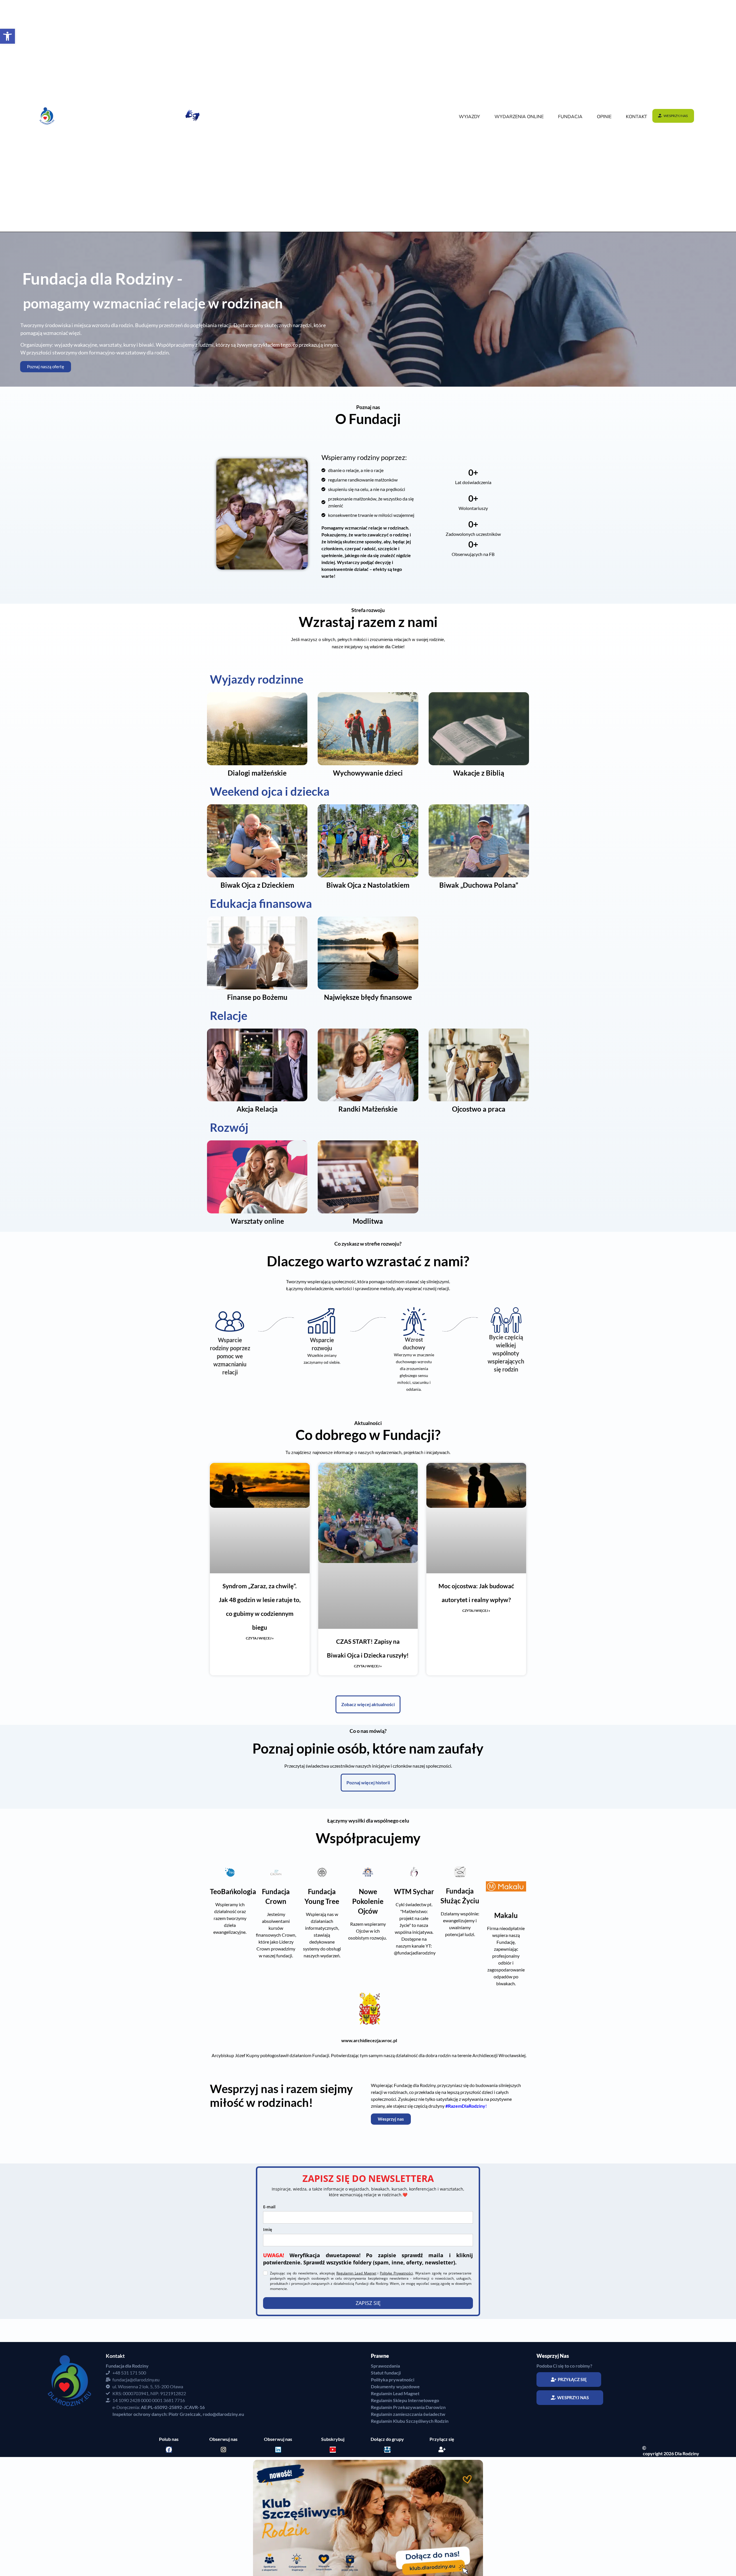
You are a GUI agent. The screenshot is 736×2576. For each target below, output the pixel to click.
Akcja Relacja (257, 1109)
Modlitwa (368, 1221)
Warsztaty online (257, 1221)
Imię (268, 2229)
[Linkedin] (278, 2478)
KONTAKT (637, 117)
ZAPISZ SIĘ (368, 2331)
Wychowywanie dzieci (368, 773)
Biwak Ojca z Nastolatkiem (368, 885)
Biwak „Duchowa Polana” (479, 885)
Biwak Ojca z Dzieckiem (257, 885)
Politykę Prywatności (396, 2273)
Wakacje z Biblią (479, 773)
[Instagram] (224, 2478)
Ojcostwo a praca (479, 1109)
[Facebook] (169, 2478)
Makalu (506, 1915)
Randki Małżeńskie (368, 1109)
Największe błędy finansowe (368, 997)
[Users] (387, 2478)
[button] (7, 36)
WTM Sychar (414, 1891)
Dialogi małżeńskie (257, 773)
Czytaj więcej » (260, 1638)
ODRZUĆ (630, 2556)
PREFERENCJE (660, 2556)
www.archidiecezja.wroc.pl (369, 2040)
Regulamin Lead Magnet (356, 2273)
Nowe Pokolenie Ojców (368, 1901)
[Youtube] (333, 2478)
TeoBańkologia (233, 1891)
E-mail (269, 2207)
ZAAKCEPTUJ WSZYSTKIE (703, 2556)
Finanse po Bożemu (257, 997)
